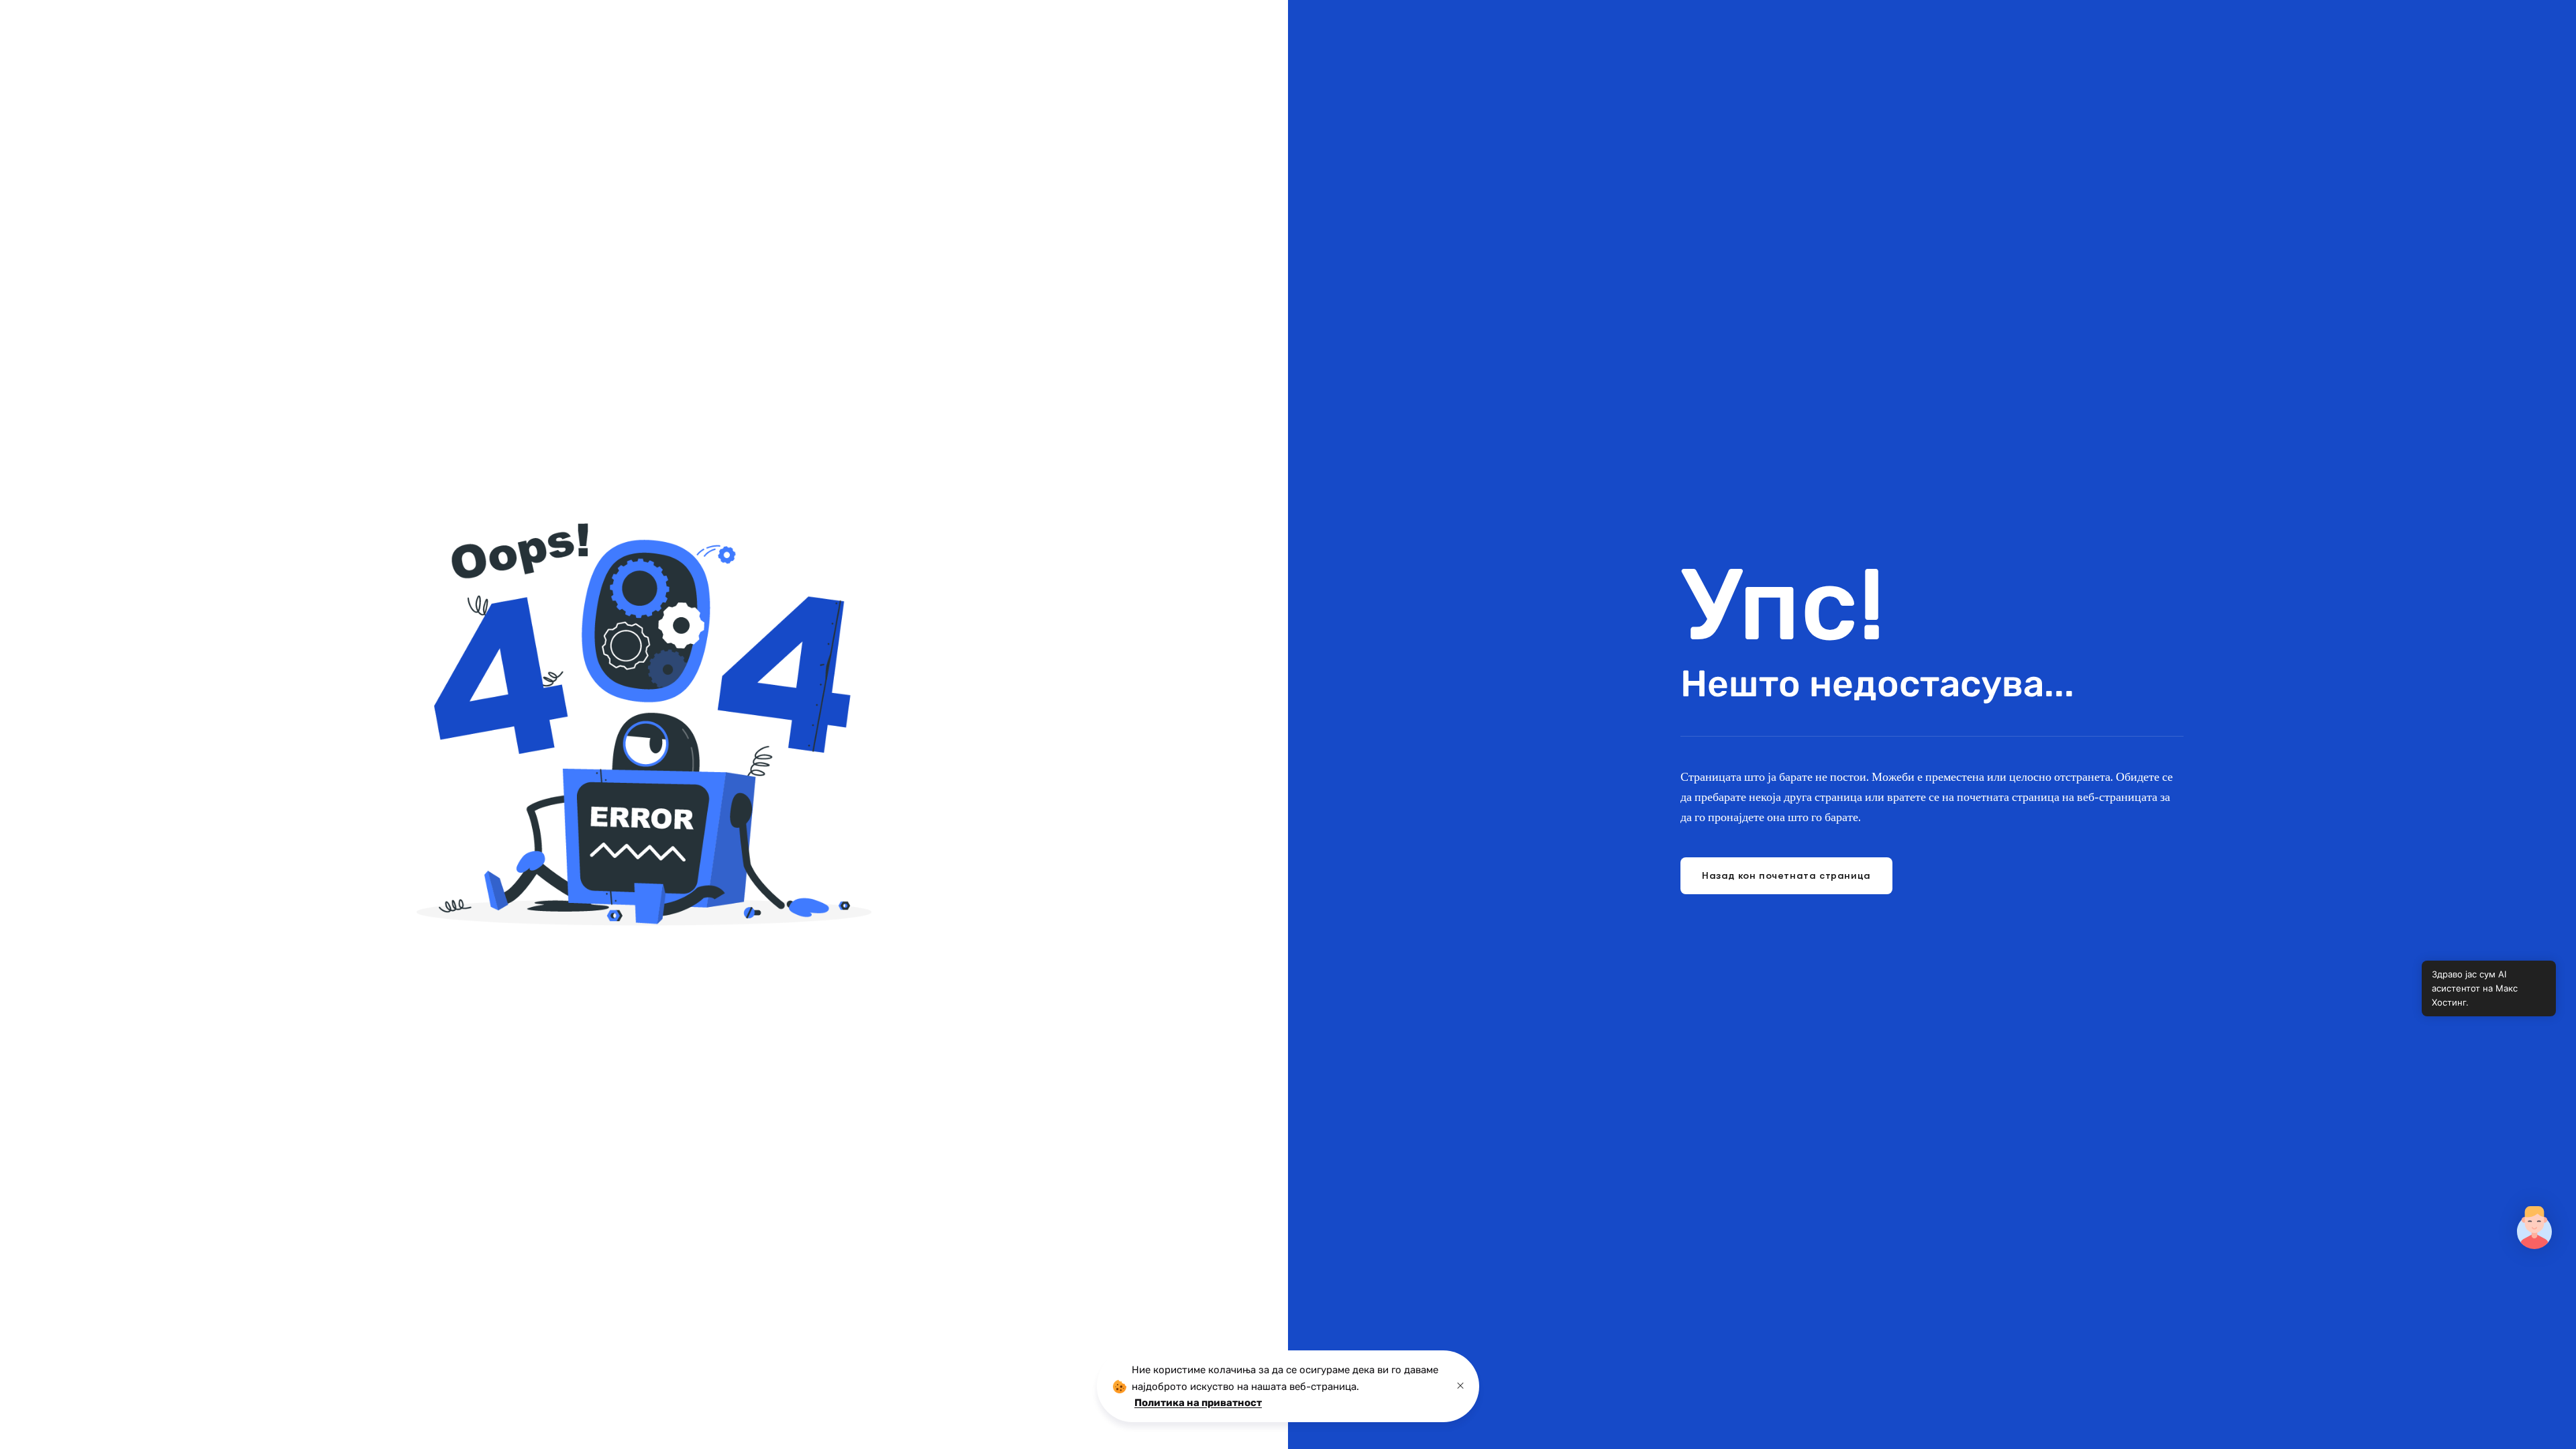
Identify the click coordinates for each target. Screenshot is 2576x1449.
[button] (2534, 1228)
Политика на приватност (1198, 1403)
